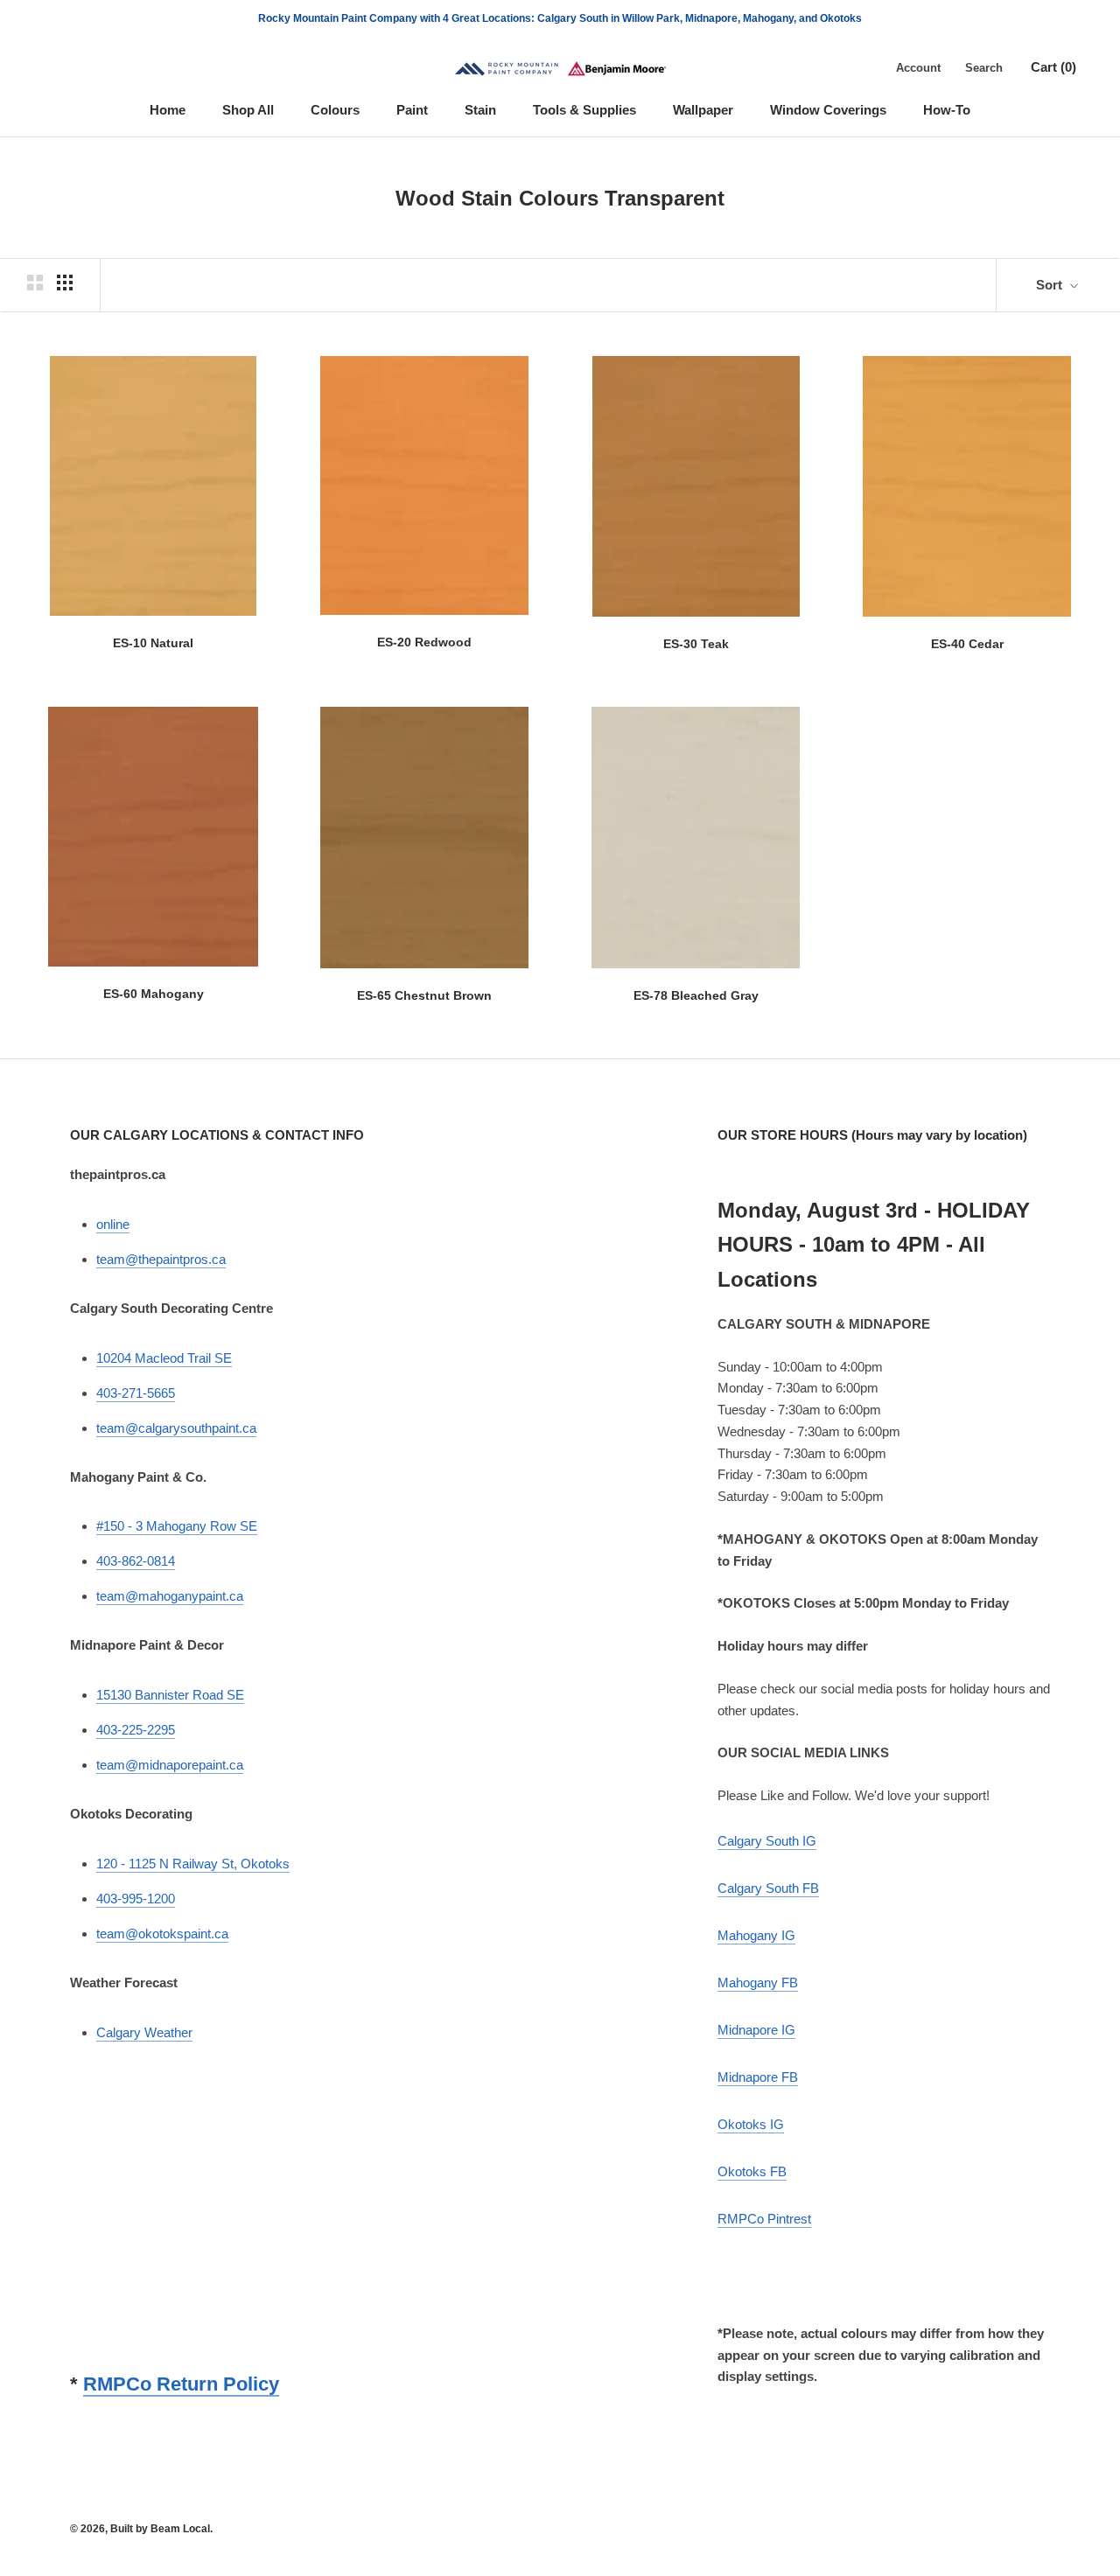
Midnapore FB (758, 2077)
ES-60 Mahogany (154, 994)
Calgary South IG (767, 1841)
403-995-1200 (136, 1899)
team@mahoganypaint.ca (170, 1596)
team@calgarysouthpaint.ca (176, 1428)
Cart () (1053, 67)
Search (984, 68)
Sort (1051, 285)
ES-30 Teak (696, 644)
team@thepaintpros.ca (161, 1259)
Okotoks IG (751, 2124)
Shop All (248, 110)
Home (168, 110)
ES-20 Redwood (424, 642)
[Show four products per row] (65, 283)
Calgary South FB (768, 1888)
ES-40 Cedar (967, 644)
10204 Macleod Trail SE (164, 1358)
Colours (335, 110)
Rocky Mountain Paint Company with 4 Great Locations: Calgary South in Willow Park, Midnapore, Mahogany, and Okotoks (560, 18)
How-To (947, 110)
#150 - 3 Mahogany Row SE (177, 1526)
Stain (480, 110)
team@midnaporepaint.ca (170, 1765)
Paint (412, 110)
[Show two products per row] (35, 283)
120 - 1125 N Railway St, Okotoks (193, 1864)
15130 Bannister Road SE (170, 1695)
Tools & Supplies (584, 110)
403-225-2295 (136, 1730)
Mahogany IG (756, 1935)
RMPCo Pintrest (764, 2219)
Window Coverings (828, 110)
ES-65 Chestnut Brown (424, 995)
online (113, 1224)
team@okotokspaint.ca (162, 1934)
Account (918, 68)
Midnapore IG (756, 2030)
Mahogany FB (758, 1983)
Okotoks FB (752, 2171)
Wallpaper (703, 110)
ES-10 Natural (153, 643)
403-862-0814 (136, 1561)
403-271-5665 (136, 1393)
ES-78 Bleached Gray (696, 995)
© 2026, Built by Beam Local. (141, 2529)
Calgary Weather (144, 2032)
